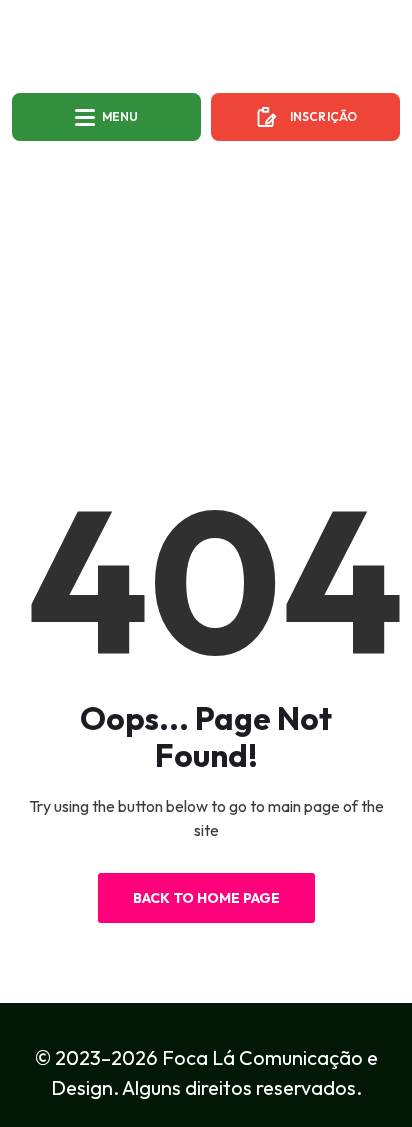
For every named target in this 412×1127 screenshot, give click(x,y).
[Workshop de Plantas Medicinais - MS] (206, 47)
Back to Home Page (206, 898)
